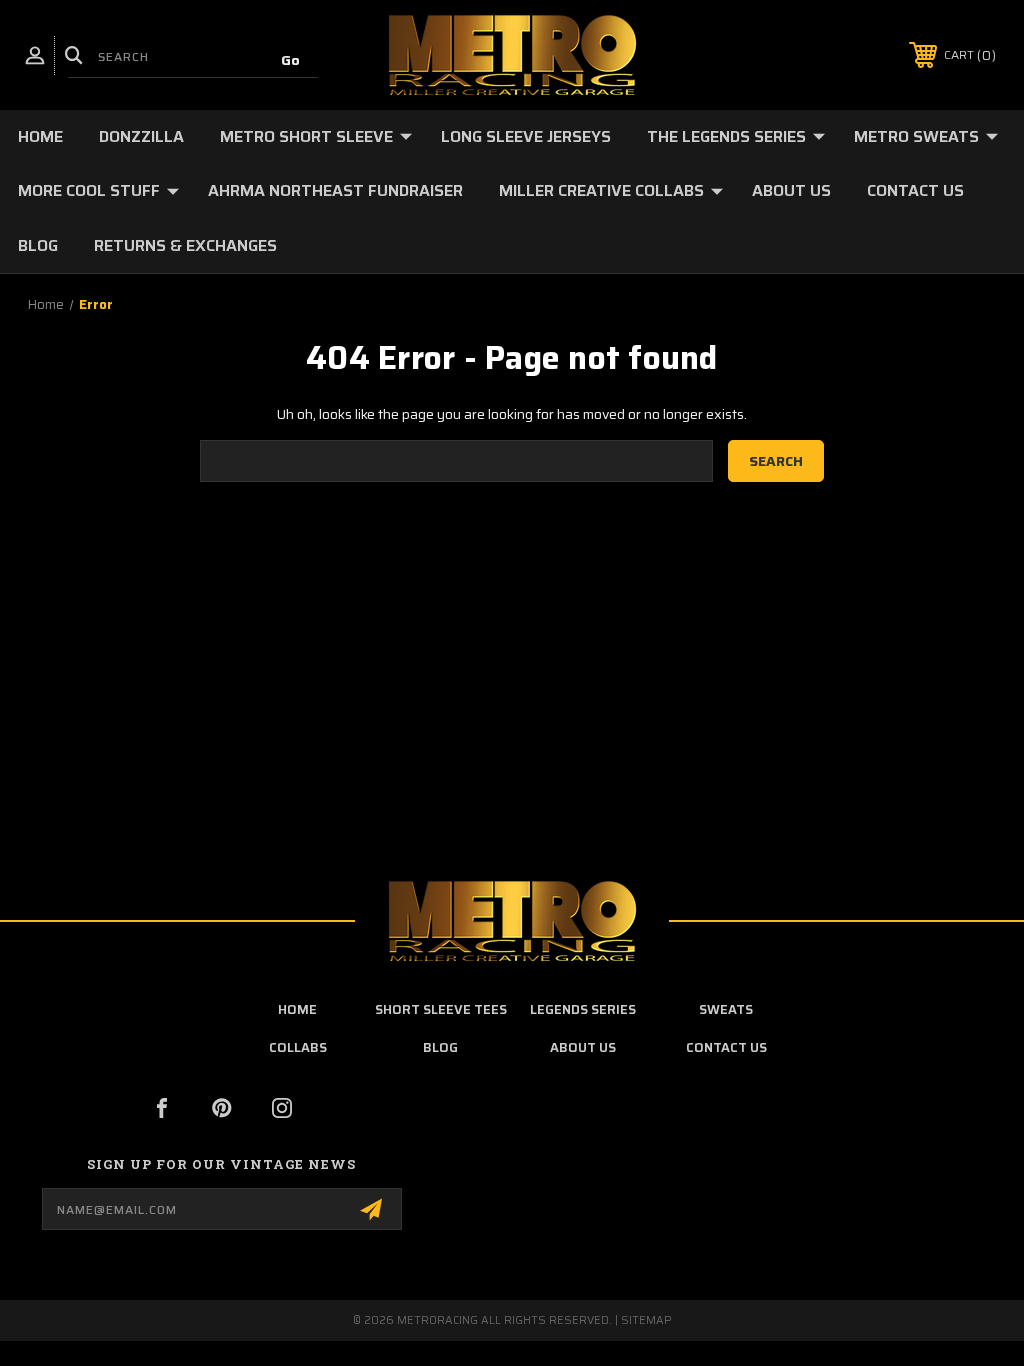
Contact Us (915, 190)
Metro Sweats (916, 136)
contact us (726, 1047)
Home (40, 136)
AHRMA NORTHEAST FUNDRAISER (335, 190)
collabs (298, 1047)
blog (440, 1047)
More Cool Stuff (89, 190)
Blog (38, 245)
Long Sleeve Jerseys (526, 136)
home (297, 1009)
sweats (726, 1009)
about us (583, 1047)
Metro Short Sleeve (306, 136)
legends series (583, 1009)
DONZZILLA (141, 136)
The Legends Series (726, 136)
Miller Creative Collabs (601, 190)
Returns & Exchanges (185, 245)
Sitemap (646, 1320)
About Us (791, 190)
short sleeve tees (441, 1009)
